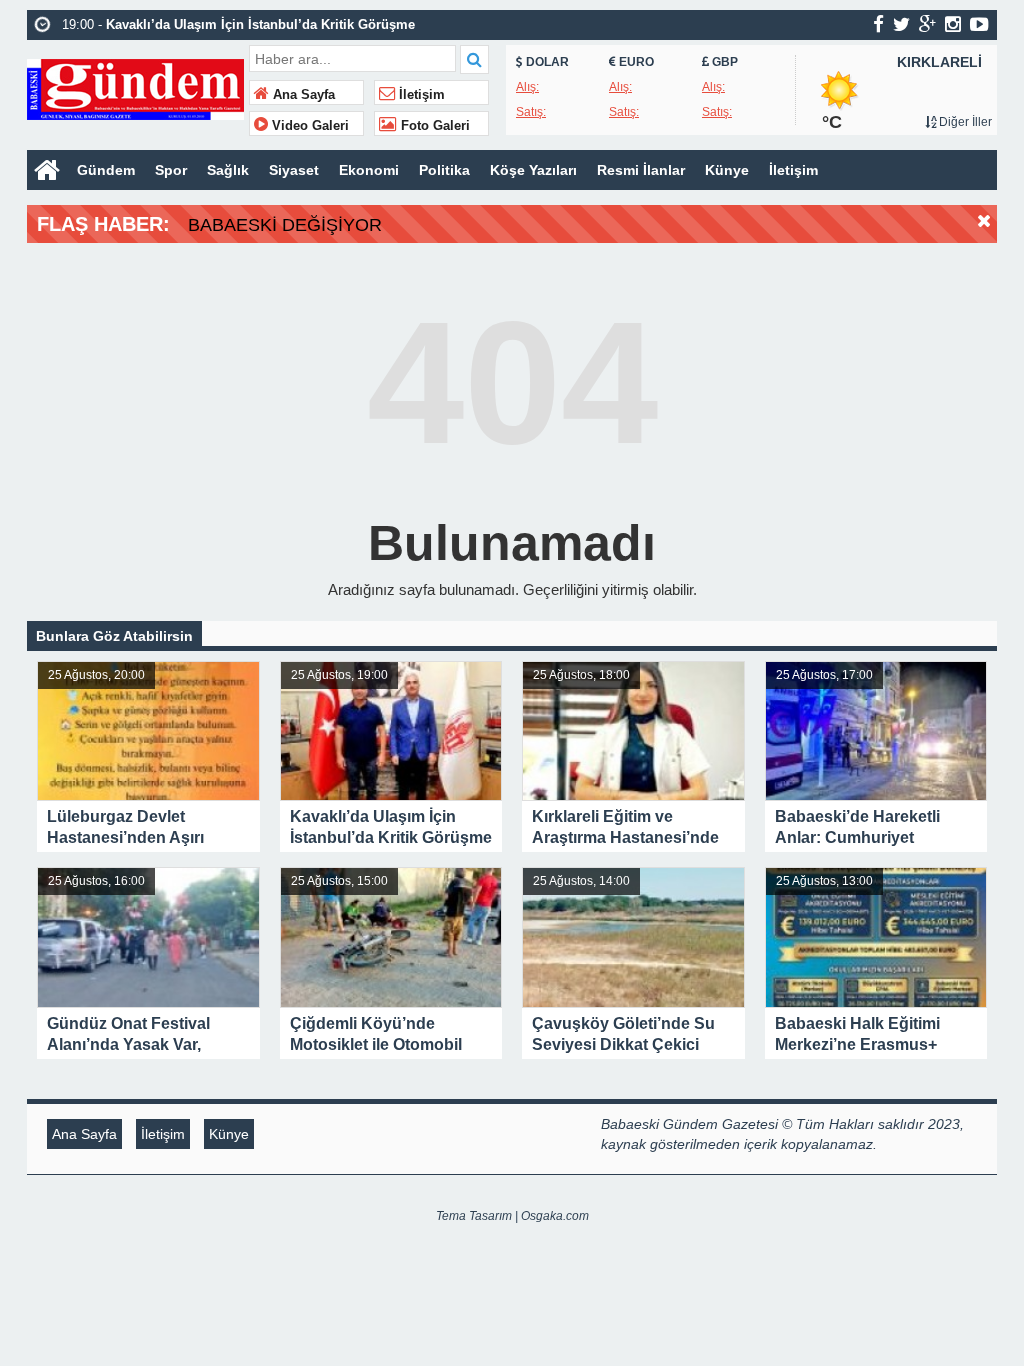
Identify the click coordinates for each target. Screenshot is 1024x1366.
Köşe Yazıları (533, 170)
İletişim (420, 95)
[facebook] (878, 24)
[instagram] (953, 24)
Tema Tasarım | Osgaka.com (512, 1216)
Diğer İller (964, 122)
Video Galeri (308, 126)
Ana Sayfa (302, 95)
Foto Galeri (433, 126)
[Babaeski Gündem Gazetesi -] (135, 87)
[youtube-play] (979, 24)
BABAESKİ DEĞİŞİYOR (285, 225)
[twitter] (901, 24)
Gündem (106, 170)
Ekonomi (369, 170)
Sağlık (228, 170)
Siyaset (294, 170)
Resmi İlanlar (641, 170)
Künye (727, 170)
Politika (444, 170)
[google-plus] (927, 24)
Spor (171, 170)
